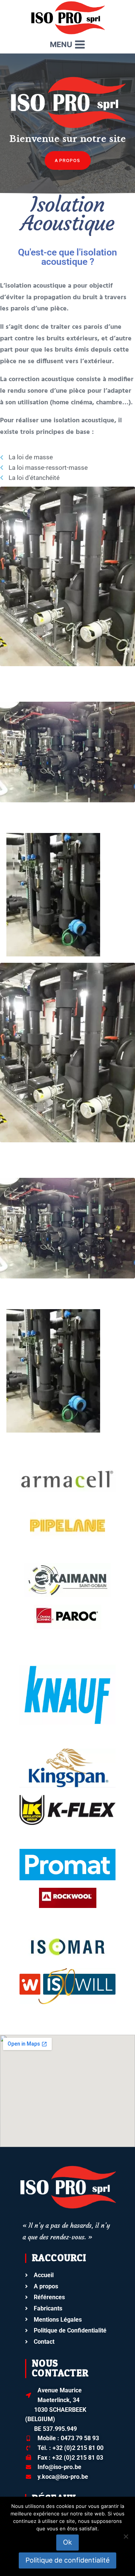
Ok (67, 2542)
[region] (67, 126)
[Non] (126, 2536)
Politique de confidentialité (67, 2560)
